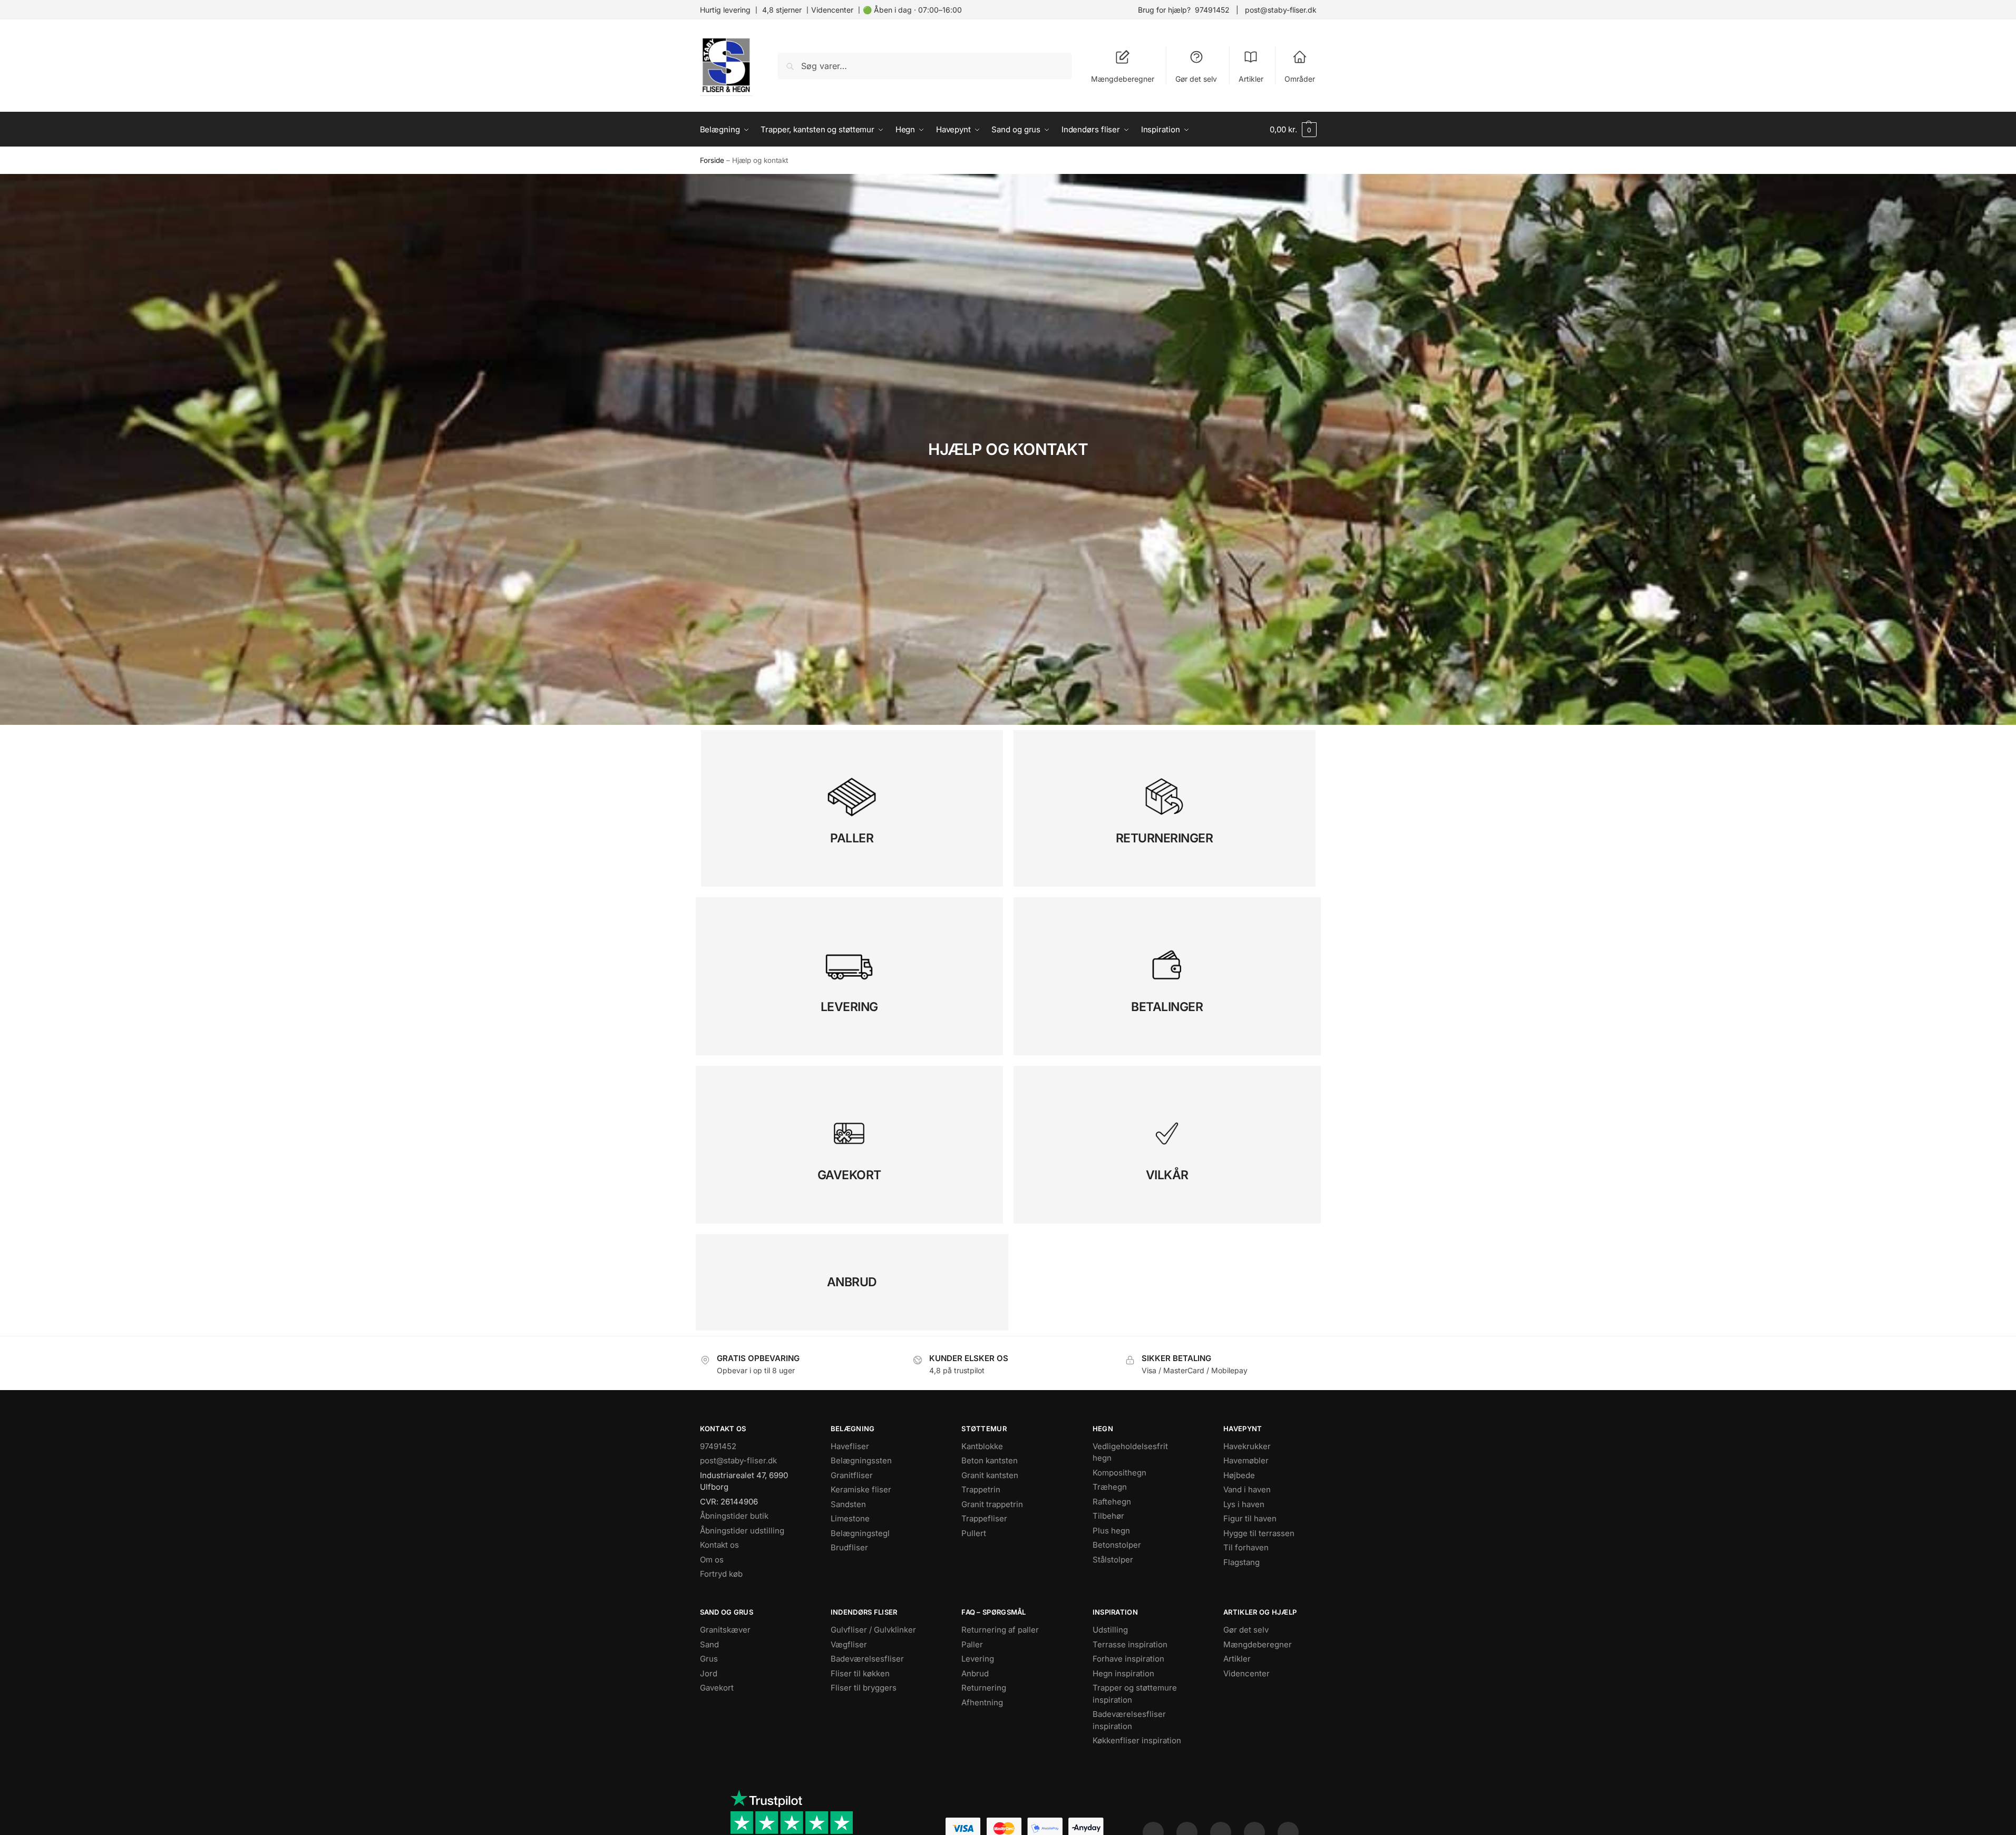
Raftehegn (1112, 1502)
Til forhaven (1246, 1547)
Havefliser (850, 1446)
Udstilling (1110, 1630)
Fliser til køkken (860, 1673)
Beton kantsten (990, 1460)
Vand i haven (1247, 1489)
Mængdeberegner (1123, 79)
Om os (712, 1560)
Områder (1300, 79)
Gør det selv (1196, 79)
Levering (978, 1659)
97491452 (1212, 10)
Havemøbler (1246, 1460)
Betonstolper (1117, 1545)
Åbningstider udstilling (742, 1531)
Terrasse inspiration (1130, 1644)
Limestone (850, 1518)
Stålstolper (1113, 1560)
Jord (709, 1673)
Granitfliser (852, 1475)
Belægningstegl (860, 1533)
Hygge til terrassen (1259, 1533)
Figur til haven (1250, 1518)
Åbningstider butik (734, 1516)
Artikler (1251, 79)
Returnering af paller (1000, 1630)
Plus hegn (1111, 1531)
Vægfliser (849, 1644)
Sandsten (848, 1504)
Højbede (1239, 1475)
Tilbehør (1108, 1516)
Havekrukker (1247, 1446)
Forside (712, 160)
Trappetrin (981, 1489)
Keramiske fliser (861, 1489)
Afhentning (982, 1702)
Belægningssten (861, 1460)
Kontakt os (719, 1545)
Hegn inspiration (1123, 1673)
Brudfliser (849, 1547)
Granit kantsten (990, 1475)
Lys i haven (1244, 1504)
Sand (709, 1644)
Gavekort (717, 1688)
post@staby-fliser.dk (1281, 10)
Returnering (984, 1688)
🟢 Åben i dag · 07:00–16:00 (912, 10)
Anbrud (975, 1673)
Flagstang (1241, 1562)
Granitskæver (725, 1630)
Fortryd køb (721, 1574)
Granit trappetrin (992, 1504)
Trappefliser (984, 1518)
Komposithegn (1119, 1473)
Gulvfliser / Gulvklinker (873, 1630)
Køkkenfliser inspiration (1137, 1740)
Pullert (974, 1533)
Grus (709, 1659)
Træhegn (1110, 1487)
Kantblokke (982, 1446)
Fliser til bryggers (864, 1688)
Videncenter (832, 10)
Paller (972, 1644)
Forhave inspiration (1128, 1659)
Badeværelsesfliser (867, 1659)
